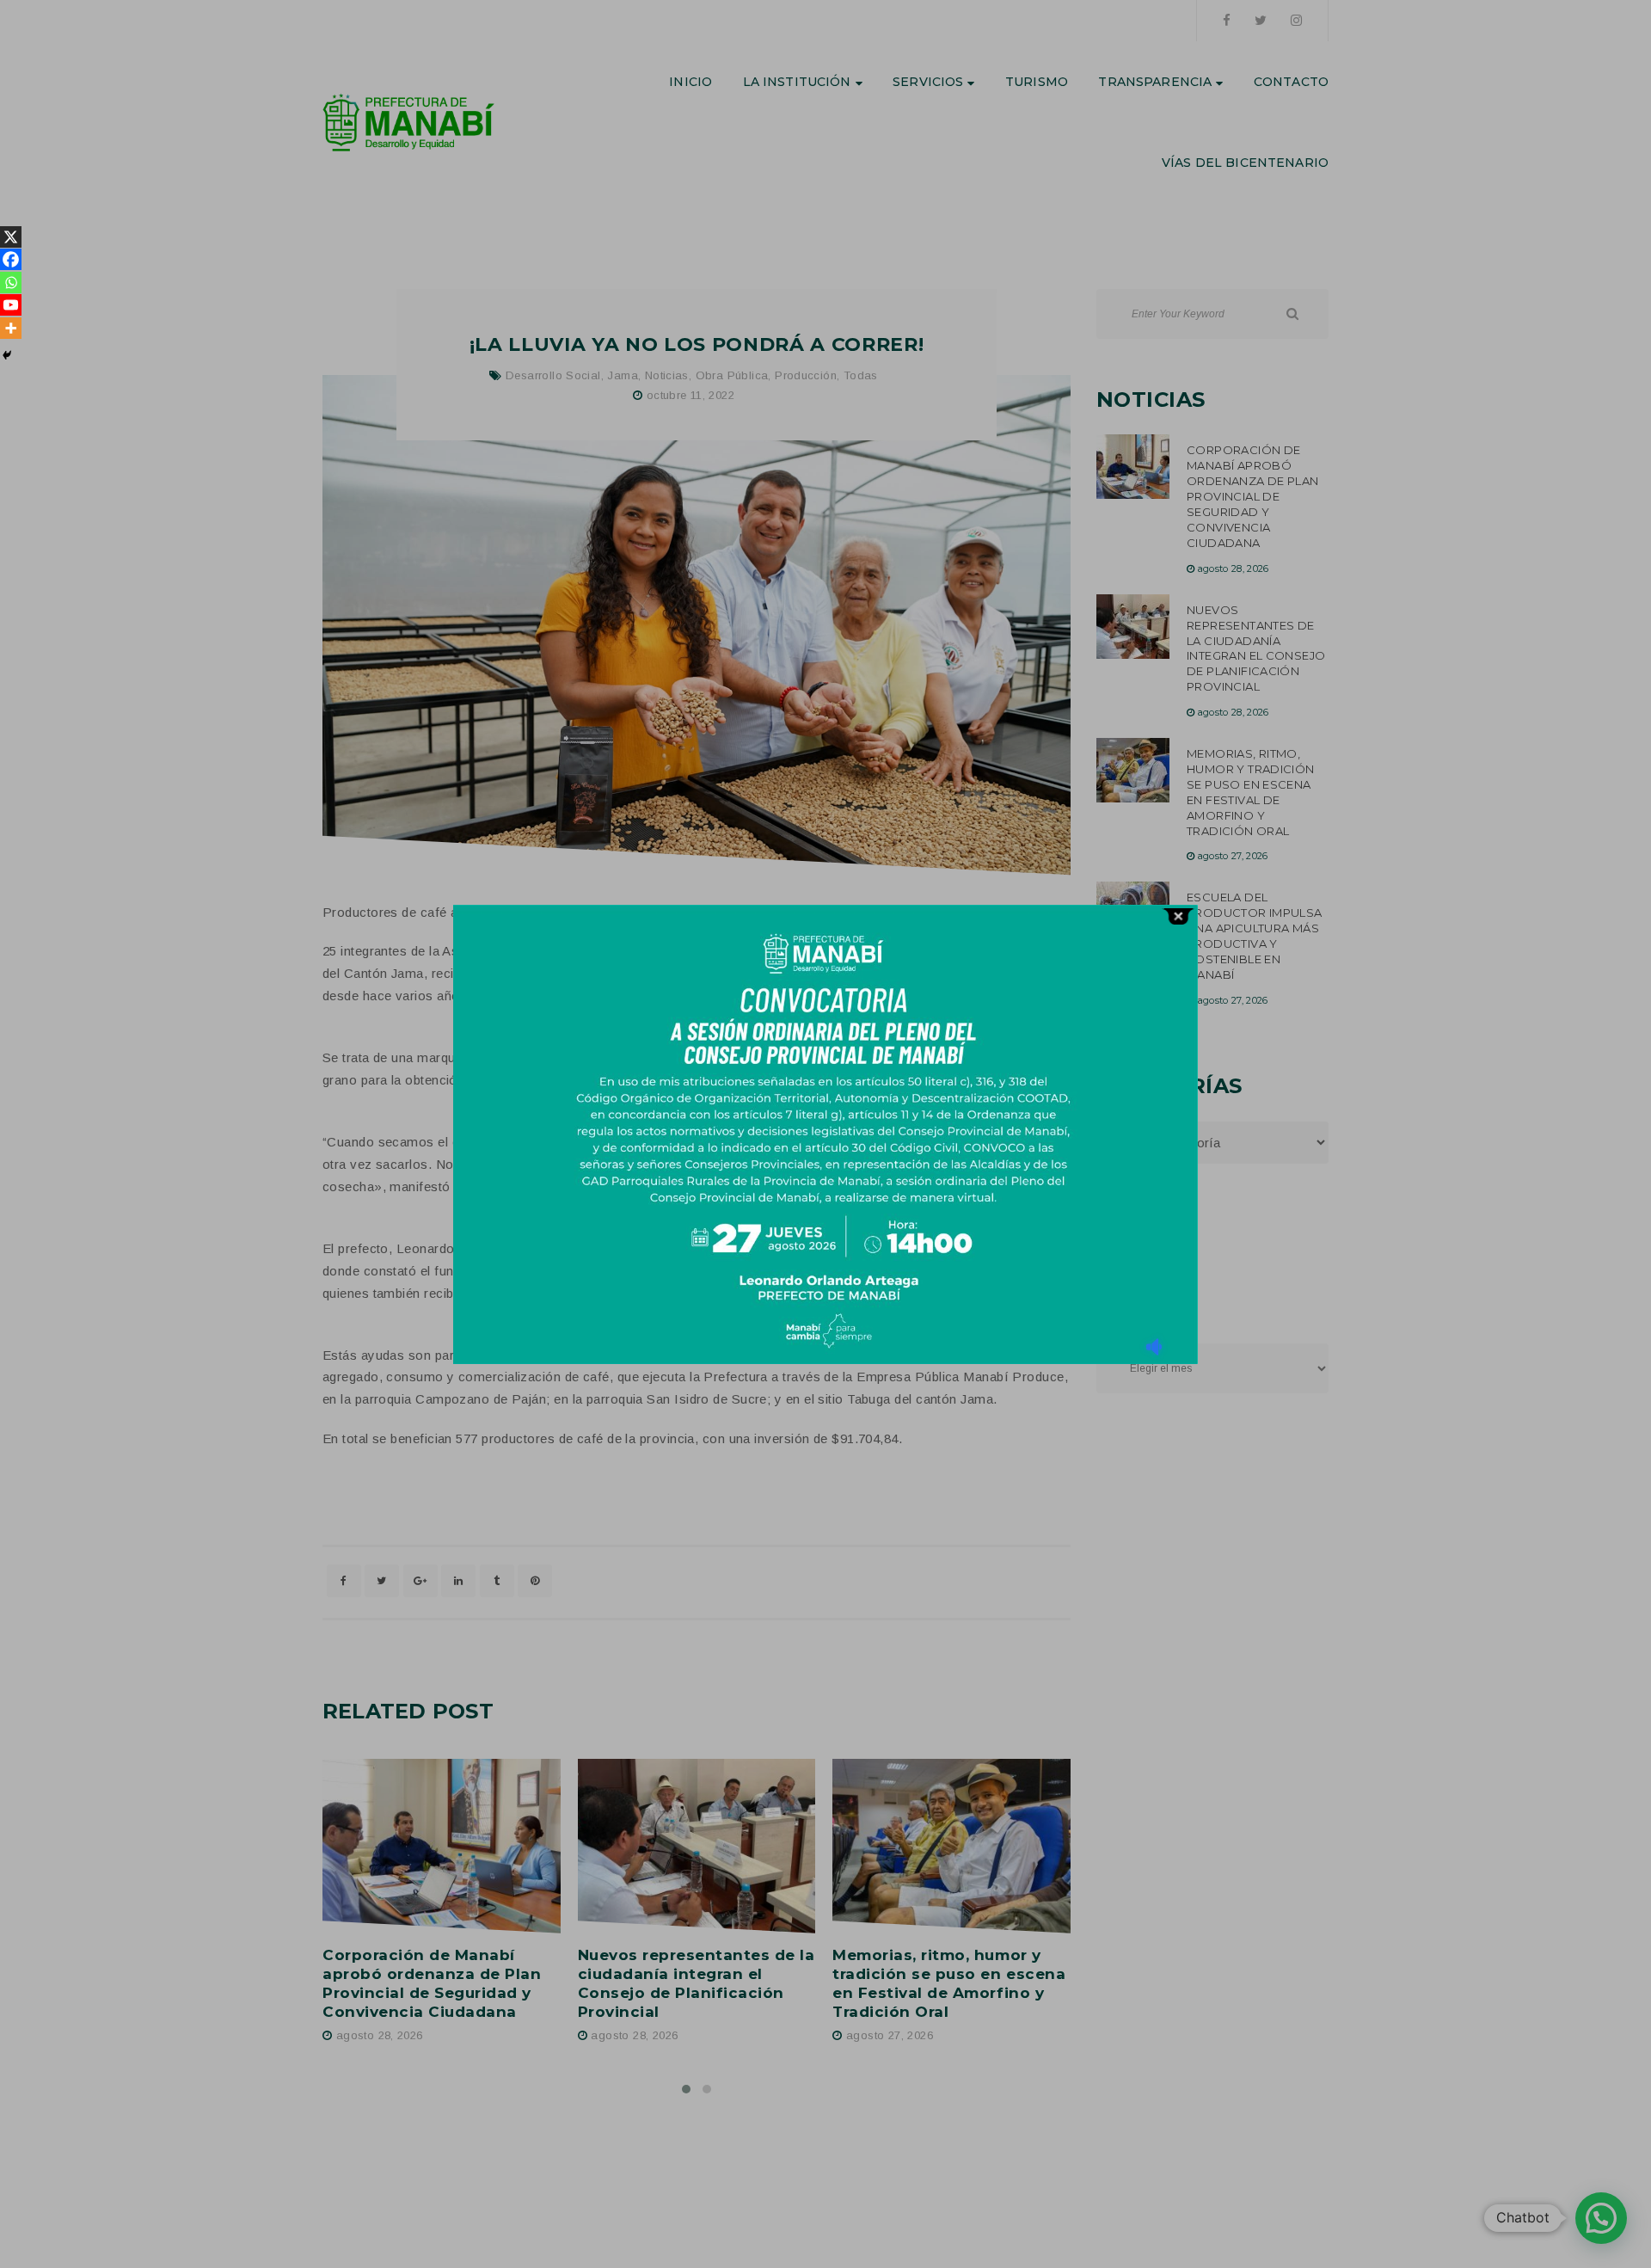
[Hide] (7, 355)
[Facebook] (11, 259)
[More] (11, 328)
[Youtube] (11, 305)
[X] (11, 237)
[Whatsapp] (11, 283)
